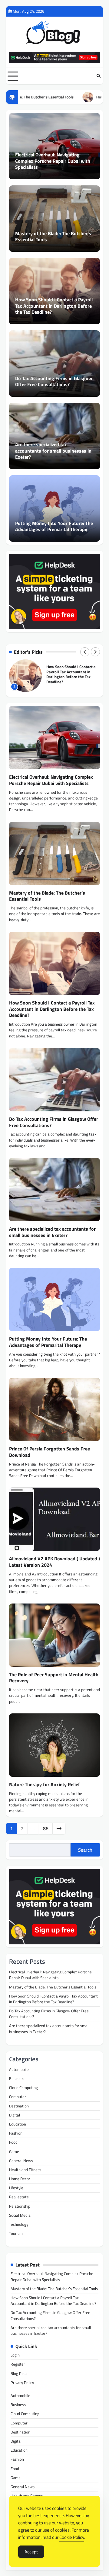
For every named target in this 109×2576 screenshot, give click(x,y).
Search (85, 1850)
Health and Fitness (25, 2170)
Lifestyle (16, 2188)
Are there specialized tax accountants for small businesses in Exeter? (53, 451)
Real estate (19, 2197)
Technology (19, 2224)
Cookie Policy (72, 2537)
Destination (19, 2106)
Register (18, 2364)
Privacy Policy (22, 2382)
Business (17, 2078)
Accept (31, 2552)
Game (14, 2151)
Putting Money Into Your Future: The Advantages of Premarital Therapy (54, 526)
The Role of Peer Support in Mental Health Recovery (54, 1678)
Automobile (19, 2069)
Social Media (20, 2215)
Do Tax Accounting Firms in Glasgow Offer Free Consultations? (54, 381)
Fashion (16, 2133)
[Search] (98, 76)
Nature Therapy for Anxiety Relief (45, 1784)
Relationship (20, 2206)
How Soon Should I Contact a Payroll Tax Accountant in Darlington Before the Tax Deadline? (54, 306)
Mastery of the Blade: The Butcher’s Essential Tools (53, 237)
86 (46, 1828)
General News (21, 2161)
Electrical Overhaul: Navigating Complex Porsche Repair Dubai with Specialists (53, 161)
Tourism (16, 2233)
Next (59, 1828)
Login (15, 2355)
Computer (18, 2097)
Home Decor (20, 2179)
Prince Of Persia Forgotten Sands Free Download (50, 1452)
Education (18, 2124)
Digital (15, 2115)
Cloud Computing (23, 2087)
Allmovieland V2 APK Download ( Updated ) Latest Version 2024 (54, 1562)
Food (13, 2142)
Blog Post (19, 2373)
